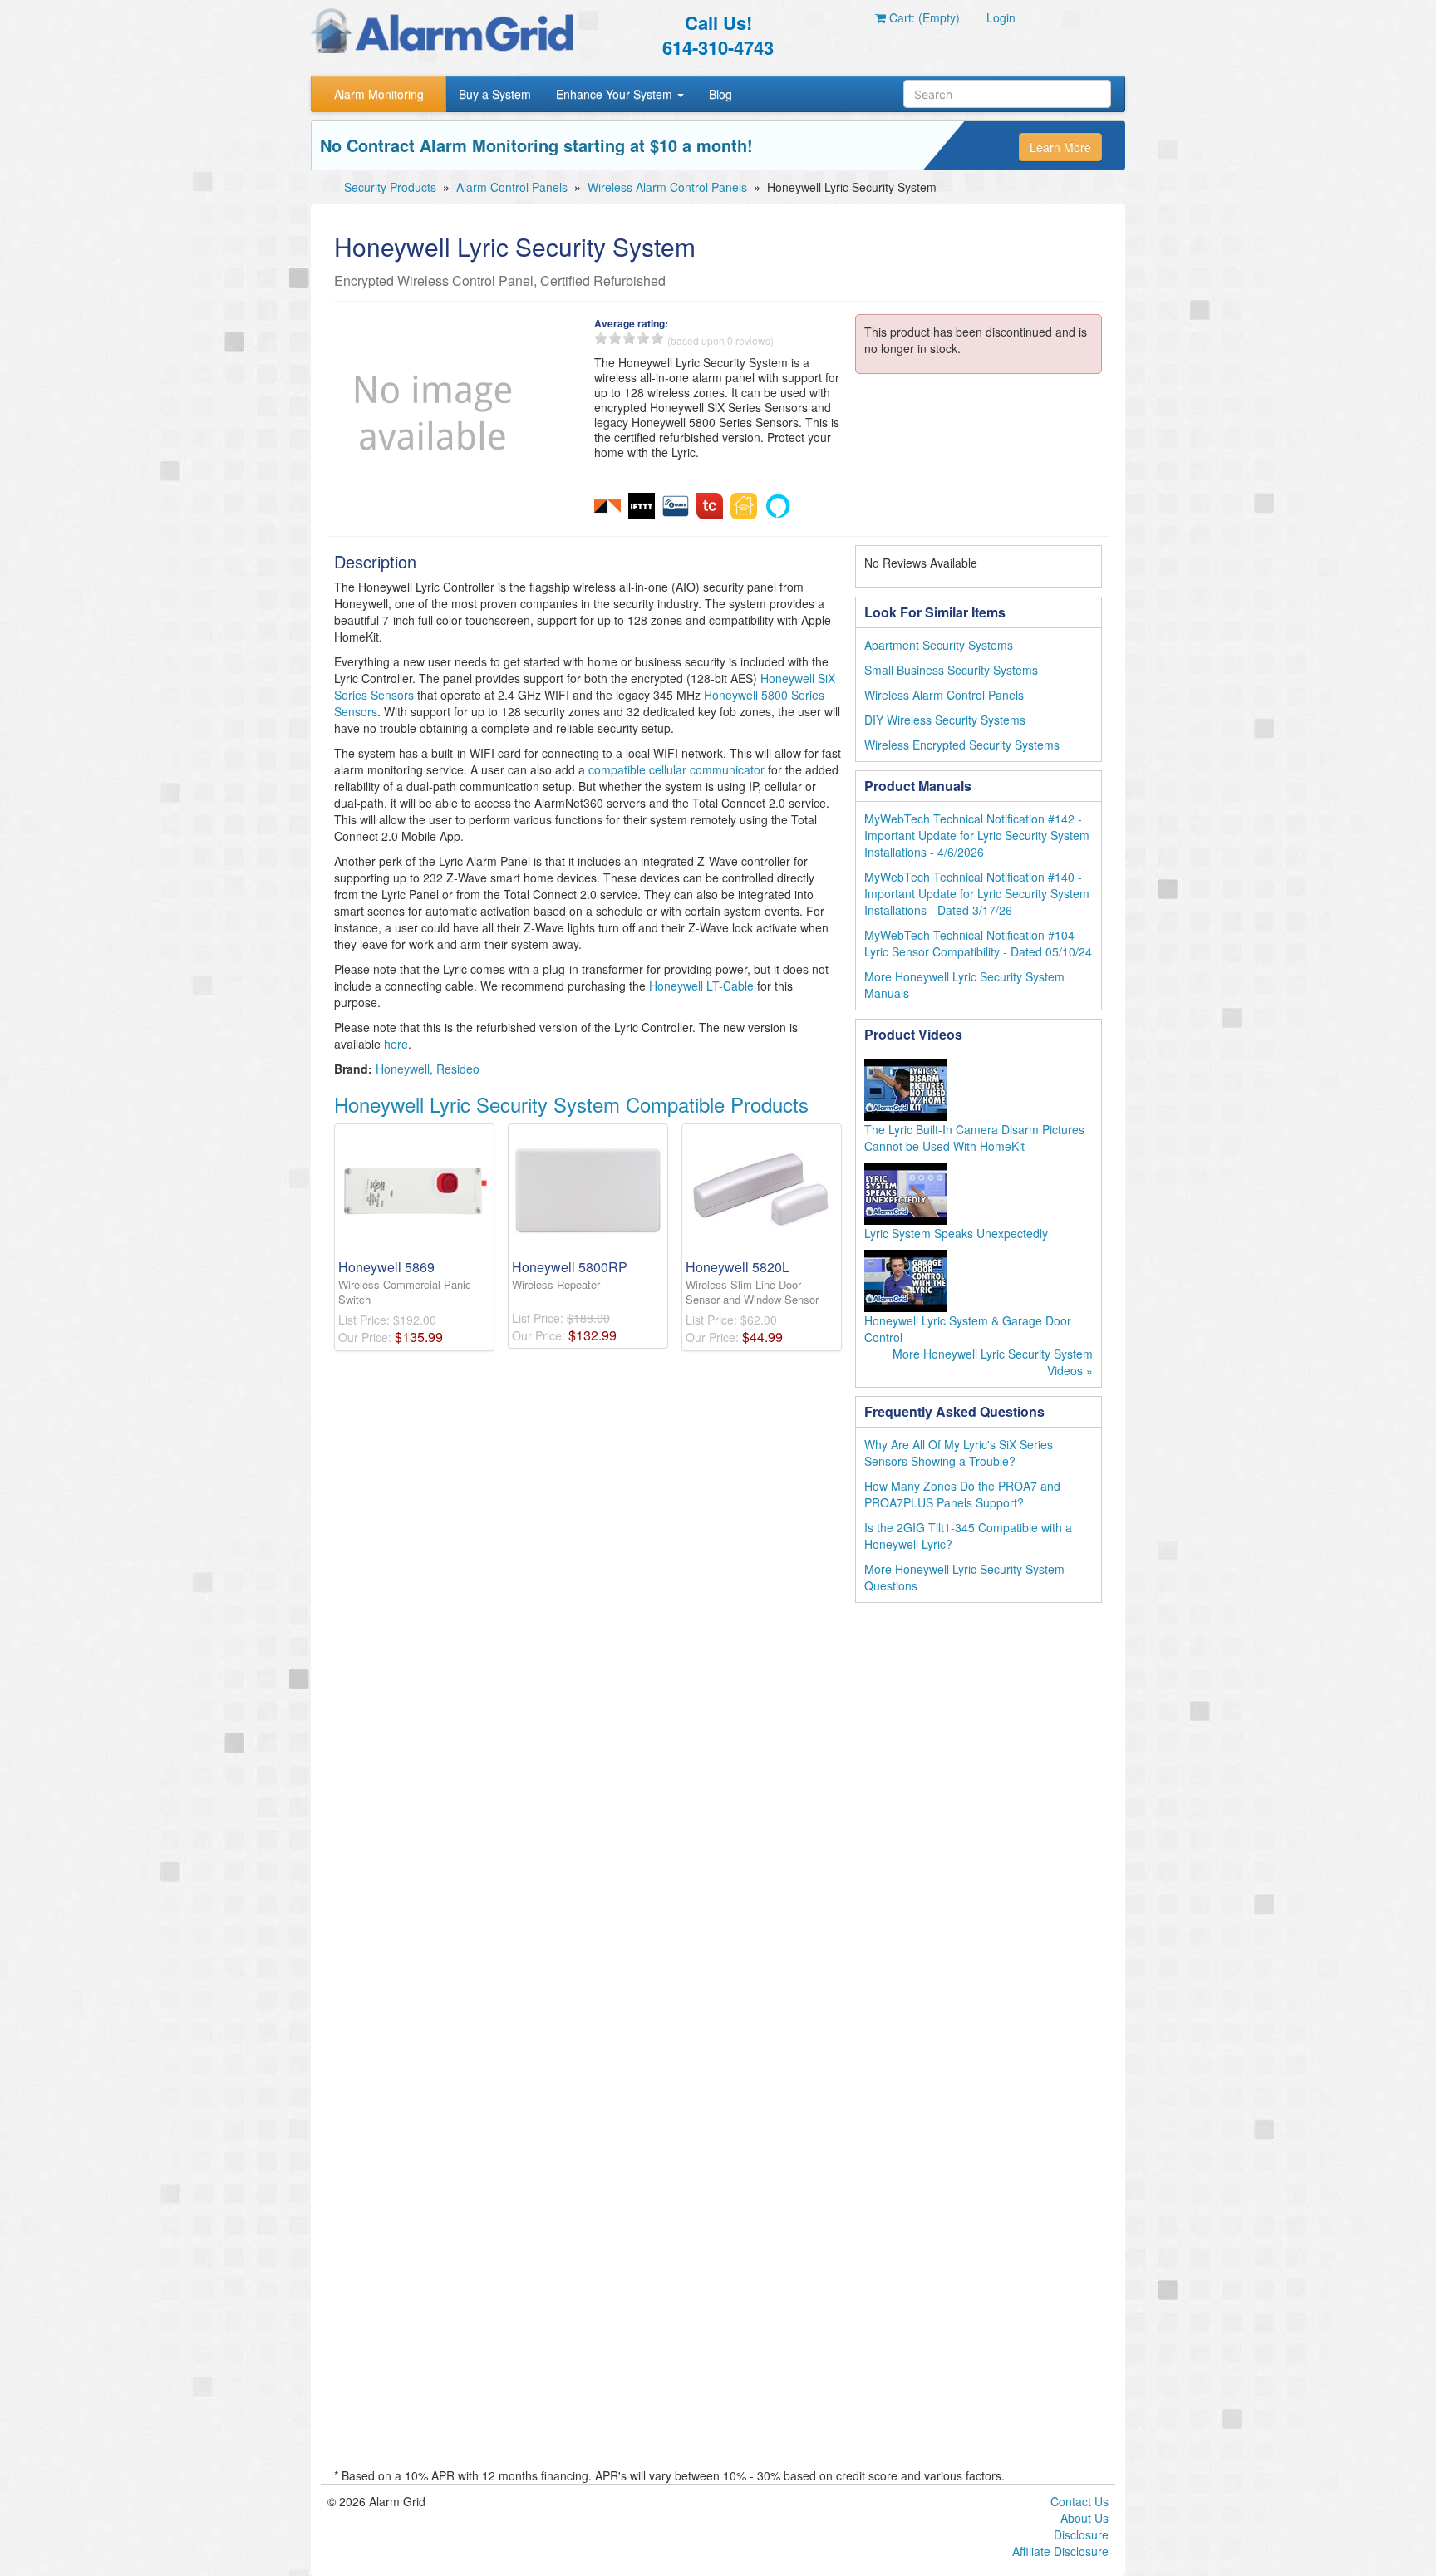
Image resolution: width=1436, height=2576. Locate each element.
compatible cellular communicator (676, 769)
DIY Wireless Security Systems (945, 720)
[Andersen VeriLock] (607, 504)
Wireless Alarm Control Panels (667, 187)
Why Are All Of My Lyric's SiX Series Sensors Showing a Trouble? (959, 1453)
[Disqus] (718, 1827)
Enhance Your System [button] (616, 94)
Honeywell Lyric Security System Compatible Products (571, 1104)
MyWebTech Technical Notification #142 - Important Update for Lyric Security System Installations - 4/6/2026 (977, 835)
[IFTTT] (642, 504)
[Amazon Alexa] (778, 504)
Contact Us (1079, 2501)
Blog (720, 94)
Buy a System (495, 94)
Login (1001, 17)
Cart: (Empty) (923, 17)
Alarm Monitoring (379, 94)
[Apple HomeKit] (744, 504)
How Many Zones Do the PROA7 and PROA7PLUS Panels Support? (962, 1494)
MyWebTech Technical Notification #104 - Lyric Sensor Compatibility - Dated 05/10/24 (978, 943)
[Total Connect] (710, 504)
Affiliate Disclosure (1060, 2551)
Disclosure (1081, 2534)
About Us (1084, 2518)
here (396, 1044)
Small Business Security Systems (951, 670)
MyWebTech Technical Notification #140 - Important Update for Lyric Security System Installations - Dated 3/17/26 (977, 893)
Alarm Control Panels (512, 187)
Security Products (390, 187)
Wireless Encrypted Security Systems (962, 745)
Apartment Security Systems (939, 645)
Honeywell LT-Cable (701, 986)
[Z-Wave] (676, 504)
